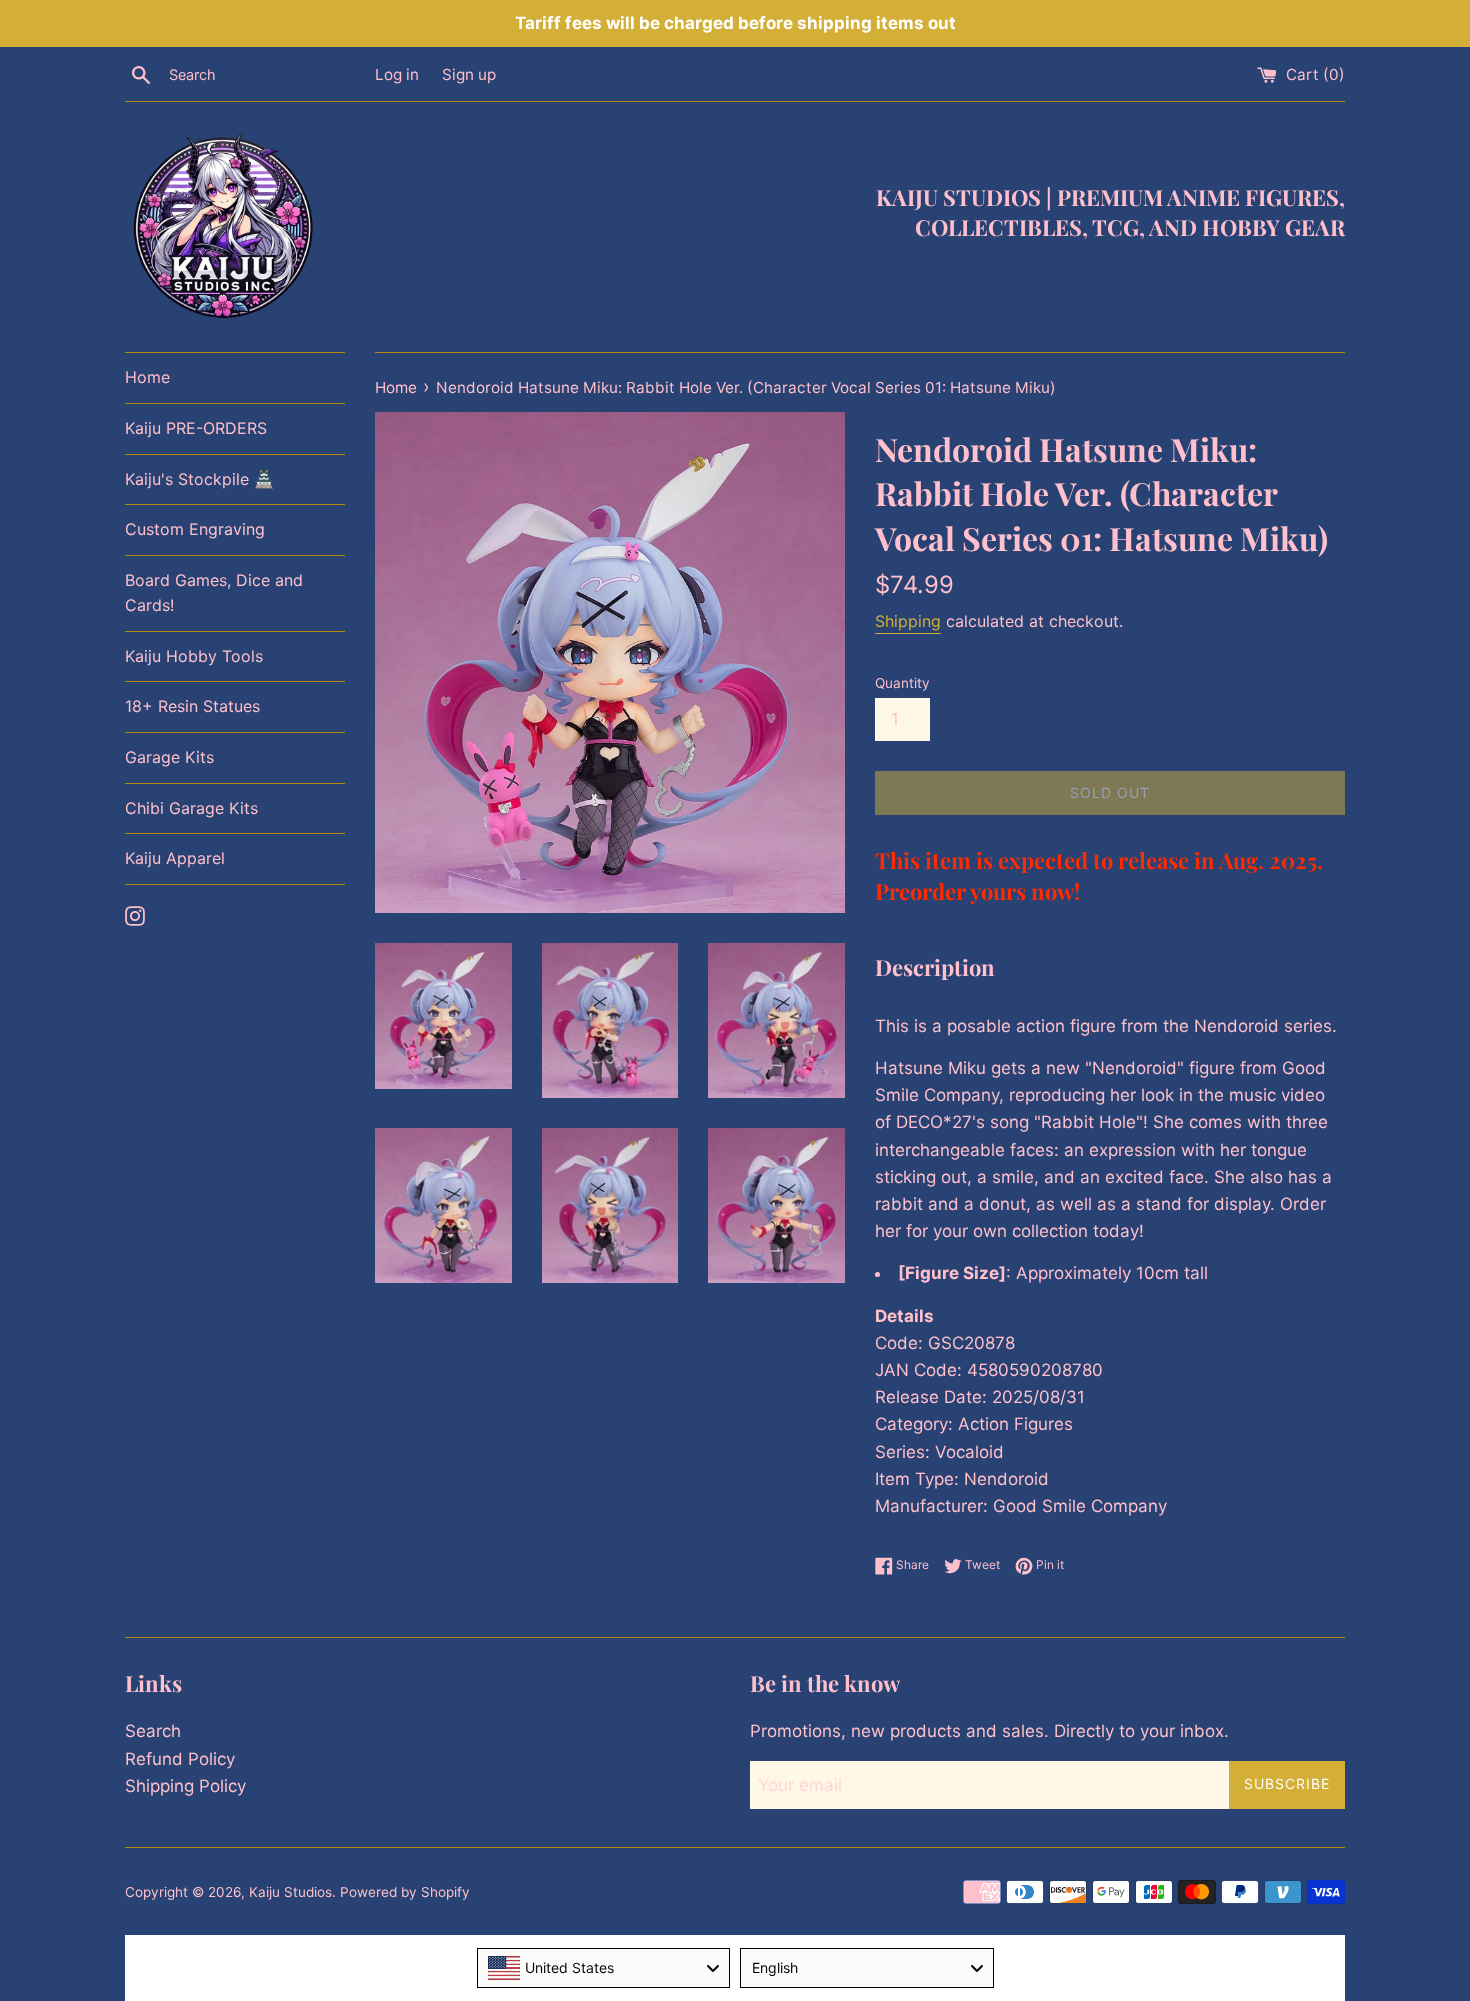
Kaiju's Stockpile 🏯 (199, 479)
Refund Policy (180, 1759)
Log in (397, 74)
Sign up (469, 74)
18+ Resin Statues (192, 706)
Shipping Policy (185, 1786)
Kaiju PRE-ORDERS (196, 428)
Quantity (902, 683)
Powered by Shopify (405, 1892)
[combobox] (604, 1968)
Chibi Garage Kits (191, 808)
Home (147, 377)
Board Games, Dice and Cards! (214, 593)
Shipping (908, 621)
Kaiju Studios (290, 1892)
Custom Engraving (195, 529)
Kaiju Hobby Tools (194, 656)
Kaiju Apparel (175, 858)
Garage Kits (169, 757)
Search (153, 1731)
